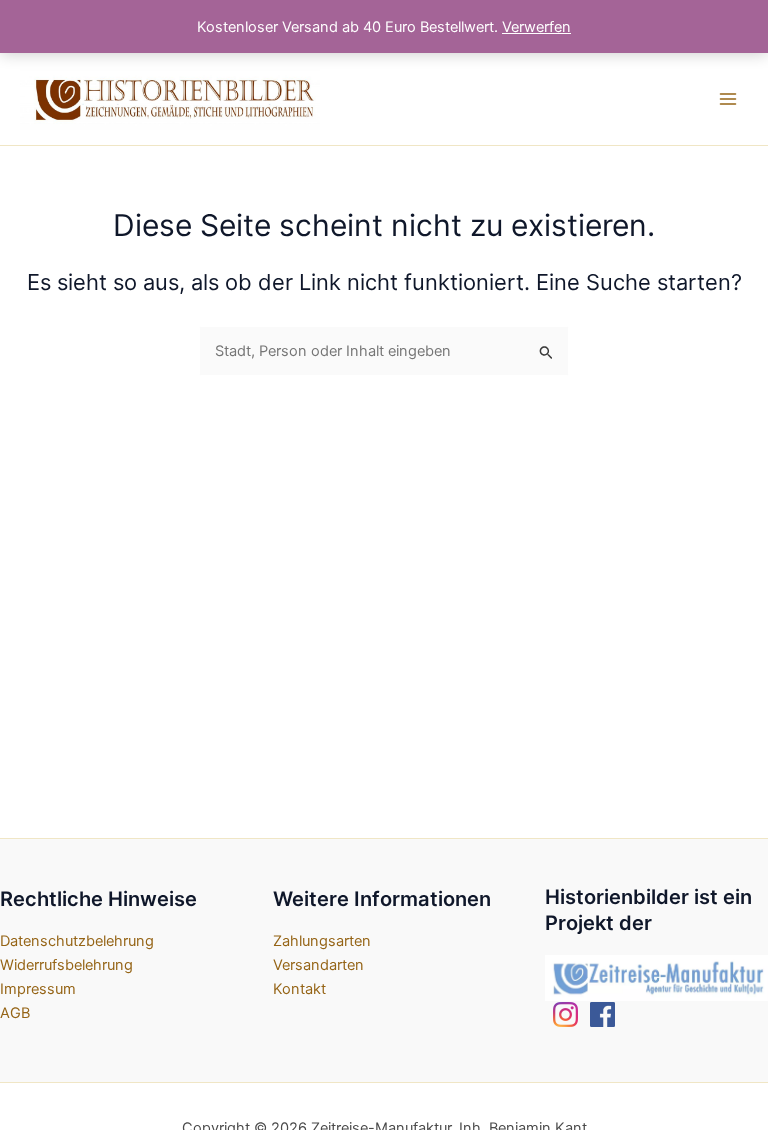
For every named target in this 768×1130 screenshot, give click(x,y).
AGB (15, 1013)
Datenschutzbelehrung (77, 941)
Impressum (38, 989)
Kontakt (299, 989)
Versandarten (318, 965)
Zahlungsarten (322, 941)
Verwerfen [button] (536, 27)
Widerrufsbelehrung (66, 965)
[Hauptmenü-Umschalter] (728, 99)
